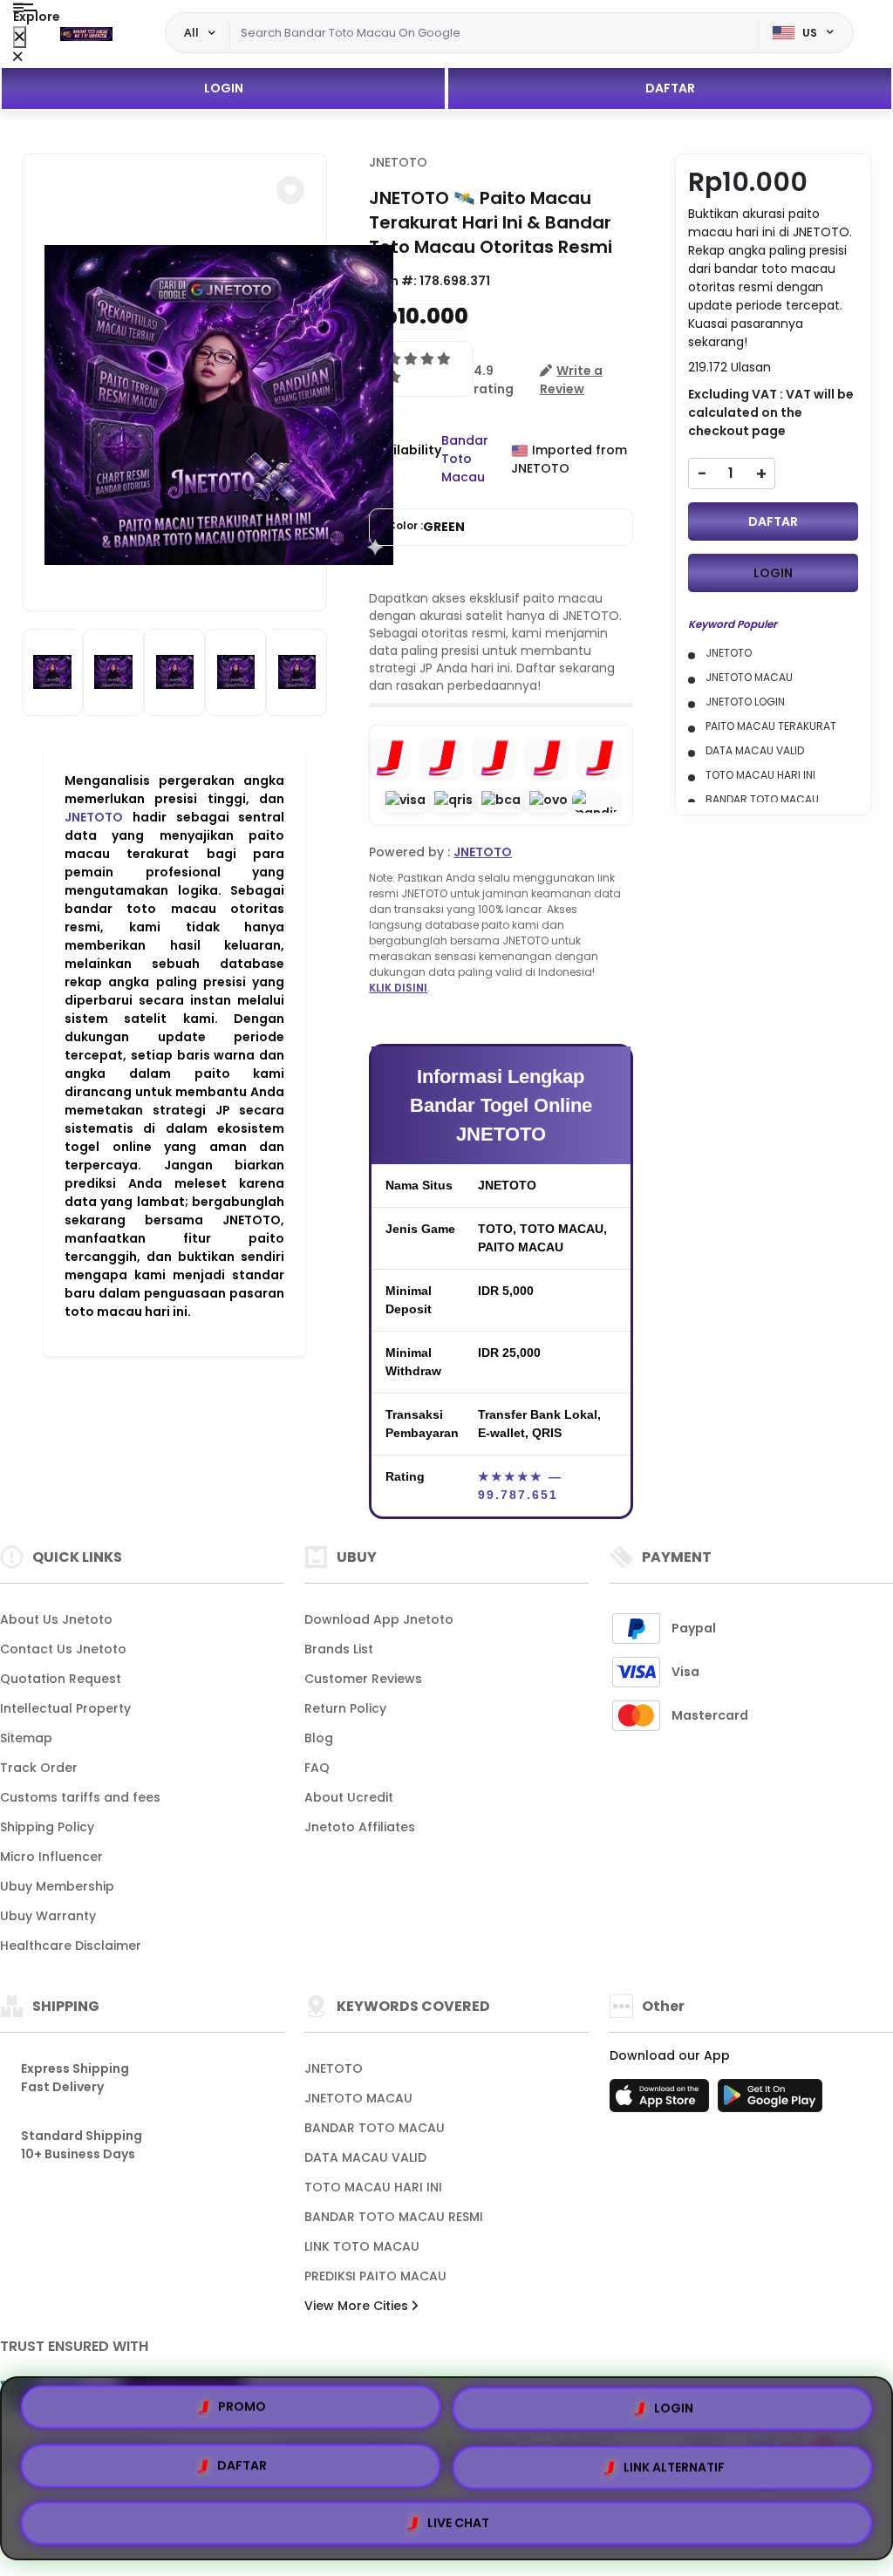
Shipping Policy (47, 1827)
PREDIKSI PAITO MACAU (375, 2276)
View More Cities (358, 2306)
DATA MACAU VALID (365, 2157)
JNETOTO (94, 817)
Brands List (339, 1649)
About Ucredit (349, 1797)
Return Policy (345, 1708)
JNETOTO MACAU (358, 2098)
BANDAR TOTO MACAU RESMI (394, 2217)
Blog (319, 1738)
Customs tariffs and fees (80, 1797)
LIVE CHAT (458, 2516)
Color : (426, 527)
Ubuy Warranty (48, 1916)
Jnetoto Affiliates (360, 1827)
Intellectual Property (65, 1708)
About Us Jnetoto (56, 1619)
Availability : (405, 459)
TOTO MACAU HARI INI (373, 2187)
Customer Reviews (363, 1679)
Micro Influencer (51, 1857)
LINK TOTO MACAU (362, 2246)
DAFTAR (670, 88)
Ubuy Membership (57, 1886)
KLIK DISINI (398, 988)
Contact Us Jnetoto (63, 1649)
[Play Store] (770, 2101)
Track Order (39, 1768)
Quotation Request (61, 1679)
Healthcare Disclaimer (71, 1946)
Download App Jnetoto (379, 1619)
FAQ (317, 1768)
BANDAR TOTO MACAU (375, 2128)
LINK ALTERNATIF (674, 2462)
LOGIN (224, 88)
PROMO (242, 2413)
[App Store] (662, 2101)
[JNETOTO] (86, 33)
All (191, 32)
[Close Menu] (20, 37)
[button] (290, 190)
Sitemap (26, 1738)
